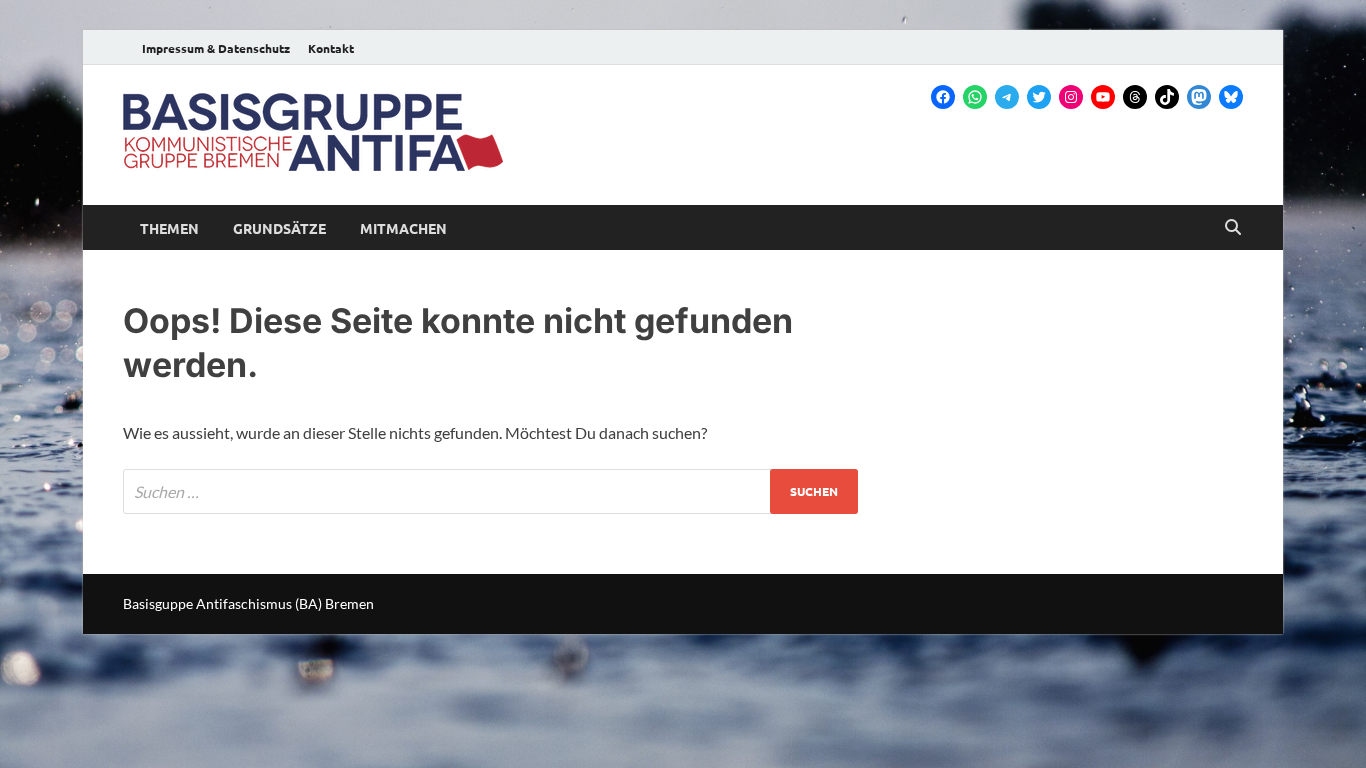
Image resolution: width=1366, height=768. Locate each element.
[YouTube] (1103, 97)
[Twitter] (1039, 97)
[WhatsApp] (975, 97)
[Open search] (1233, 228)
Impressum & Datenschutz (216, 48)
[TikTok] (1167, 97)
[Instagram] (1071, 97)
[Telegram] (1007, 97)
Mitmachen (403, 228)
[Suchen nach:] (490, 491)
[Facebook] (943, 97)
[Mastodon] (1199, 97)
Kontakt (331, 48)
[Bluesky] (1231, 97)
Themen (169, 228)
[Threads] (1135, 97)
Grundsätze (279, 228)
